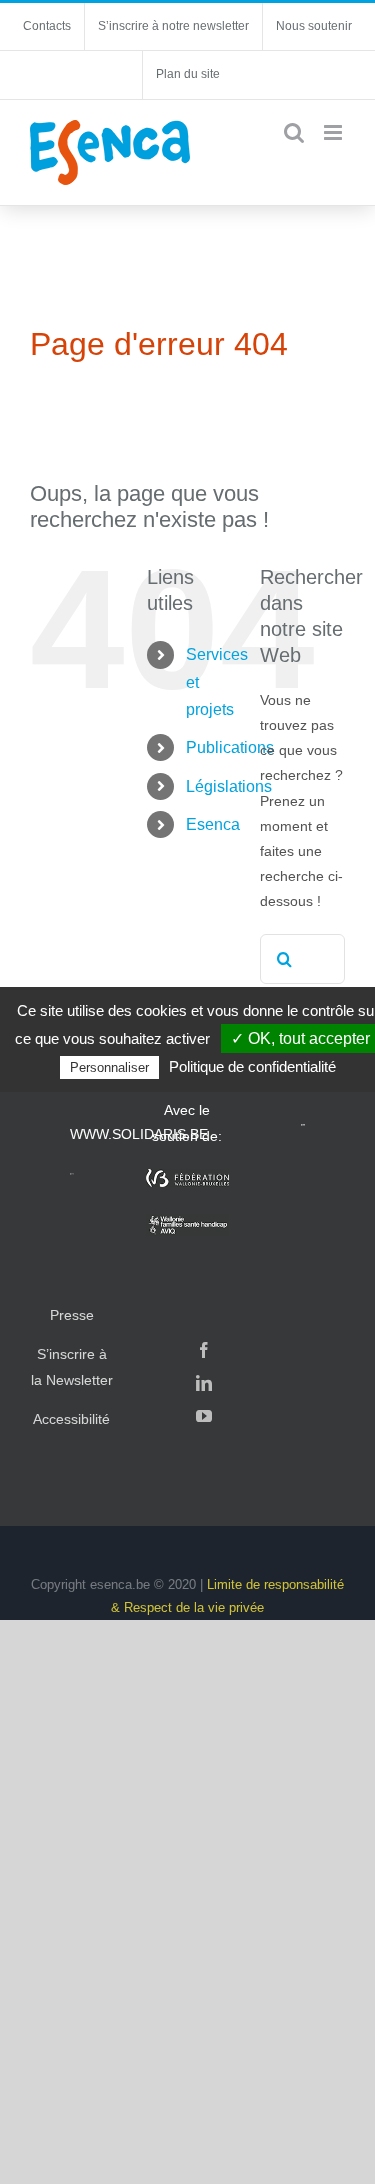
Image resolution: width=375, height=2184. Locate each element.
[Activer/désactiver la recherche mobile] (294, 132)
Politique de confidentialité (252, 1066)
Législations (229, 786)
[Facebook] (204, 1350)
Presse (72, 1315)
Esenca (213, 824)
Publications (230, 747)
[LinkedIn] (204, 1383)
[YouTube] (204, 1416)
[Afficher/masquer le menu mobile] (334, 132)
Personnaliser (109, 1067)
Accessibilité (71, 1419)
